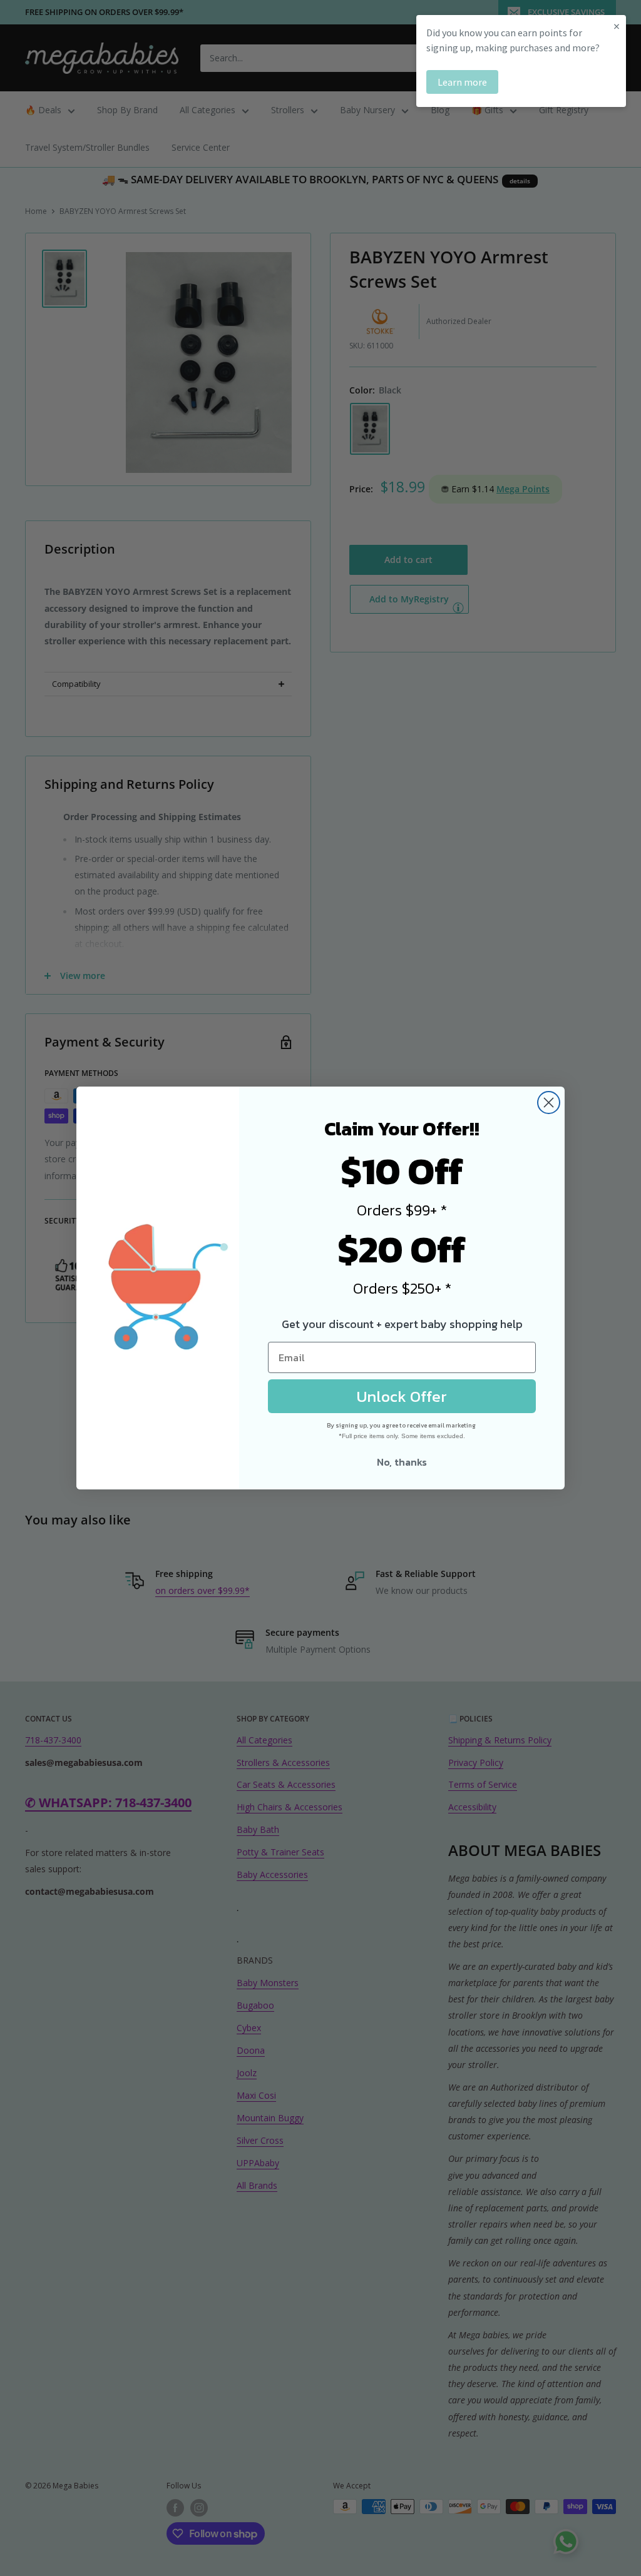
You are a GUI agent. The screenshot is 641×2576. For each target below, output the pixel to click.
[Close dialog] (549, 1103)
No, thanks (402, 1462)
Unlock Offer (402, 1396)
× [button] (617, 26)
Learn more (462, 82)
